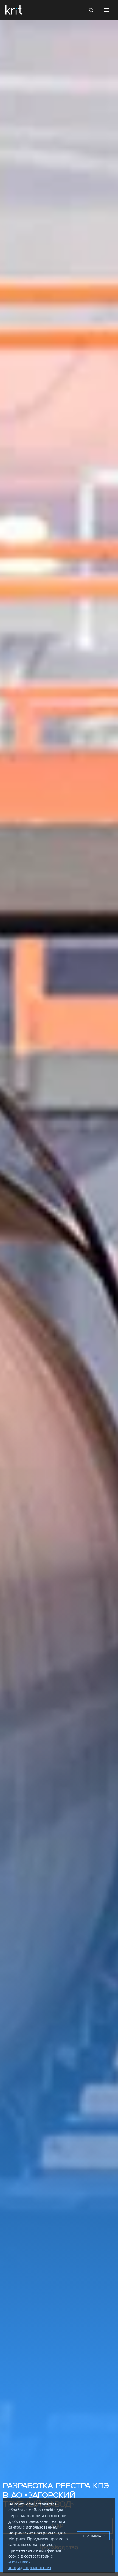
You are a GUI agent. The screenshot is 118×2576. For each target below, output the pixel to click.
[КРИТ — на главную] (14, 10)
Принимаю (93, 2536)
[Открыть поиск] (91, 10)
